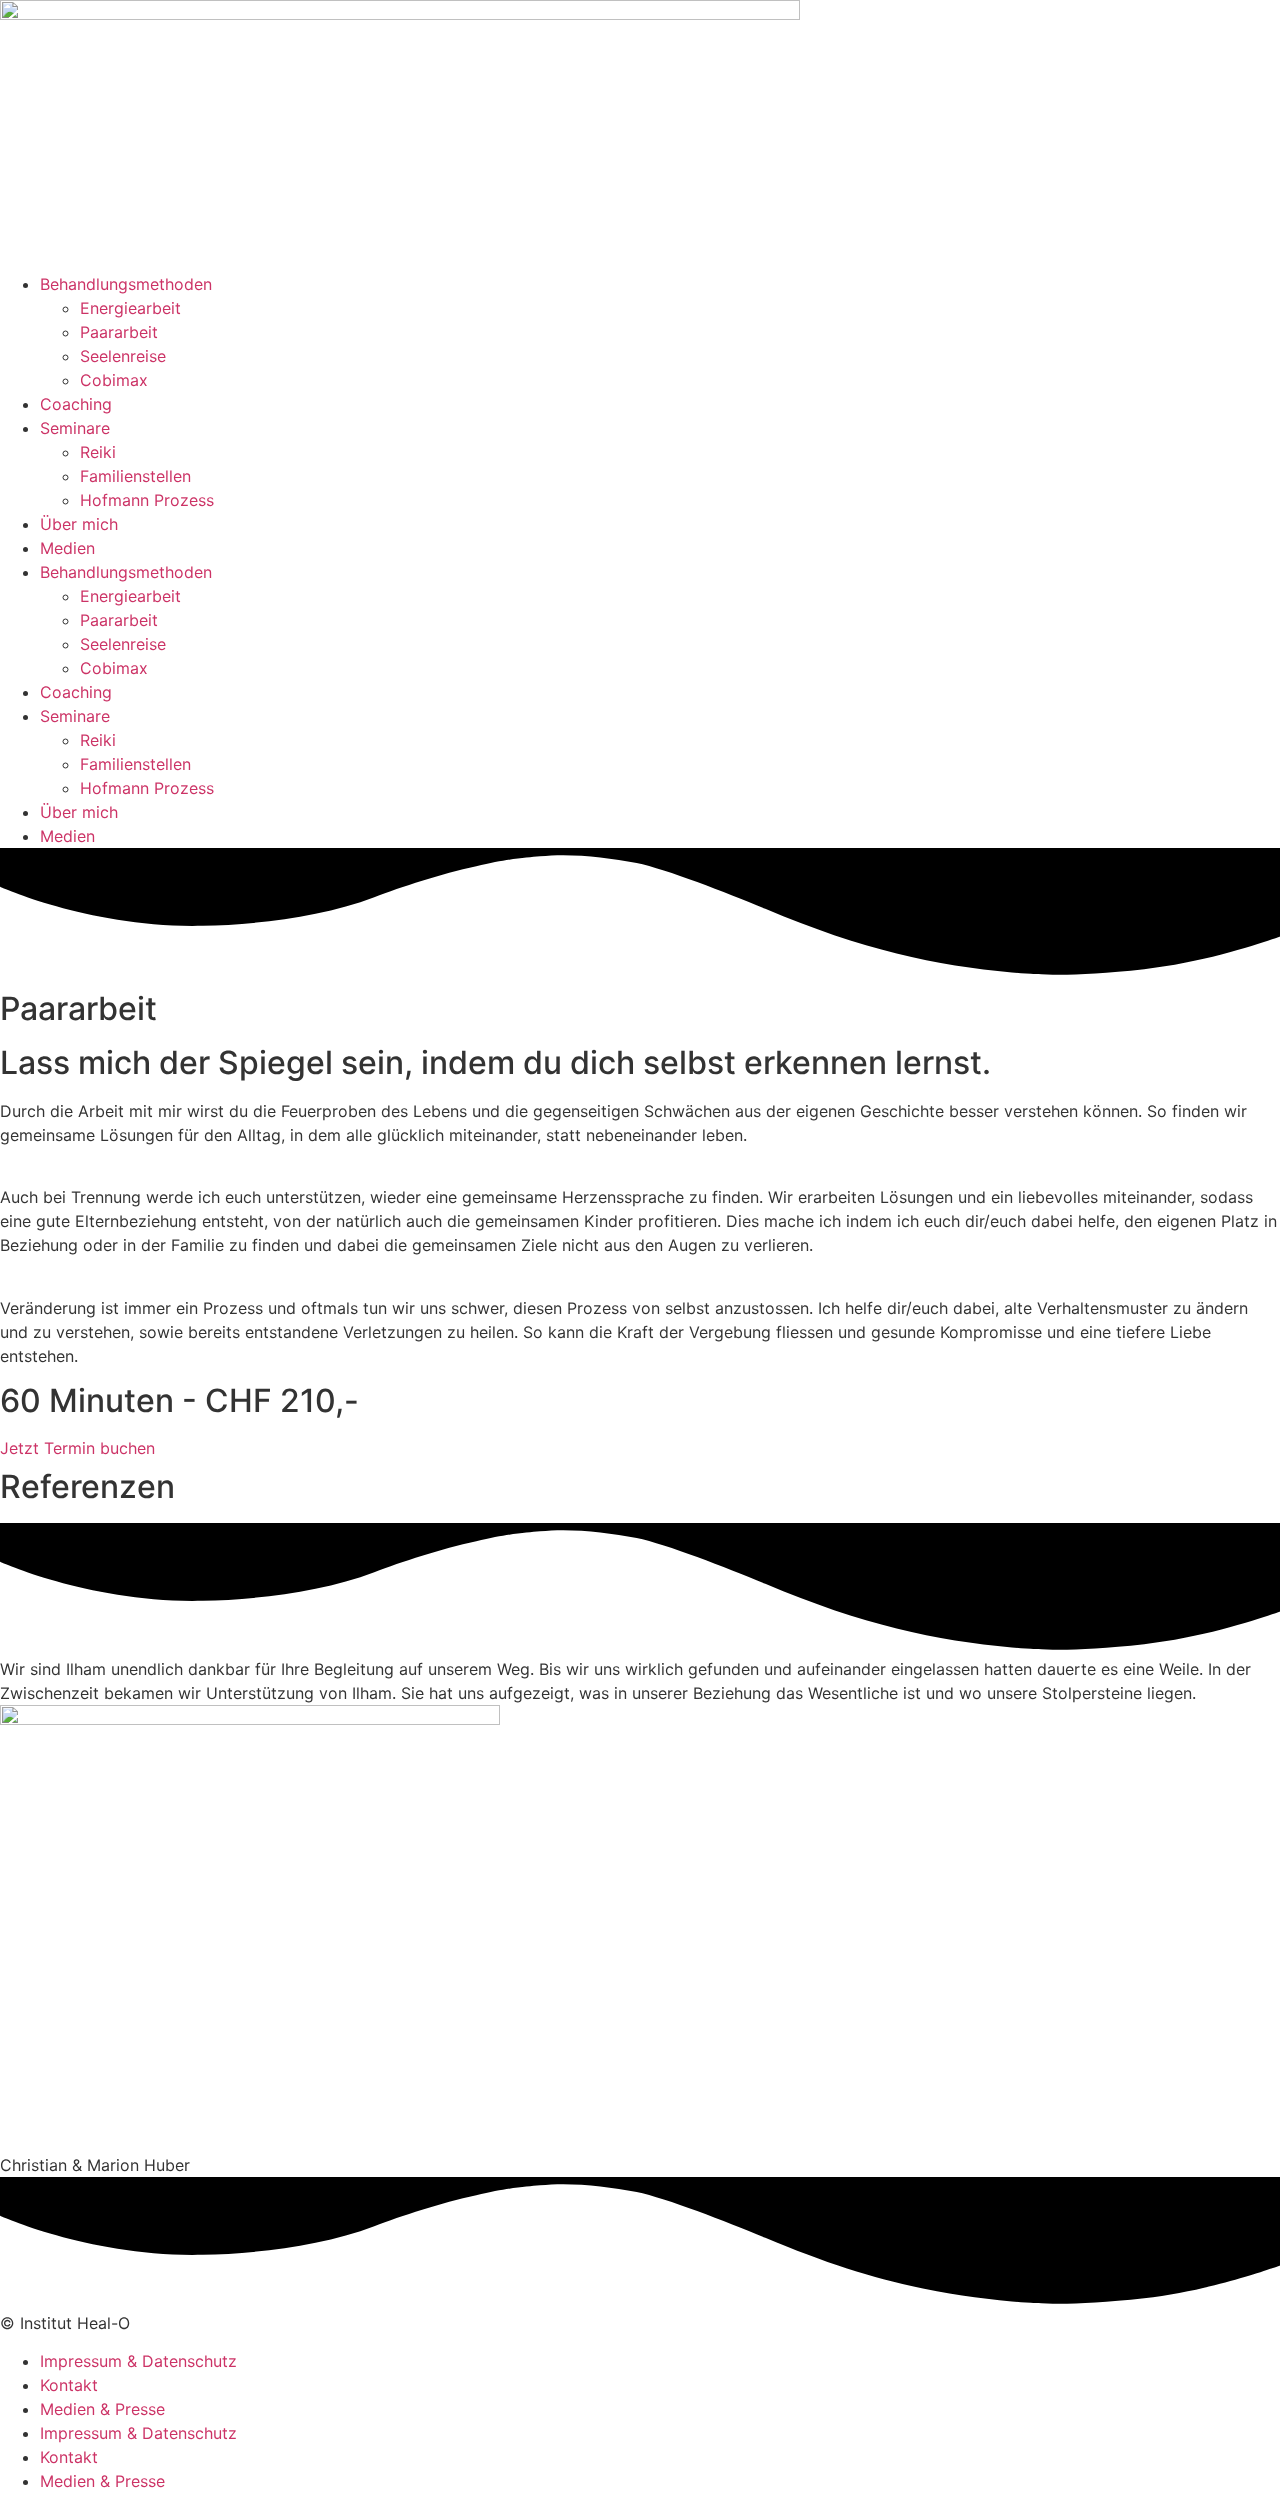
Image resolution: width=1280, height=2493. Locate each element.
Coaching (76, 404)
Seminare (75, 428)
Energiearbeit (130, 308)
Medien (67, 548)
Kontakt (69, 2385)
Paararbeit (119, 332)
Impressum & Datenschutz (138, 2361)
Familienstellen (135, 476)
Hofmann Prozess (147, 500)
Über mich (79, 524)
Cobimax (114, 380)
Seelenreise (123, 356)
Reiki (98, 452)
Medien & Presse (102, 2409)
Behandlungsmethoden (126, 284)
